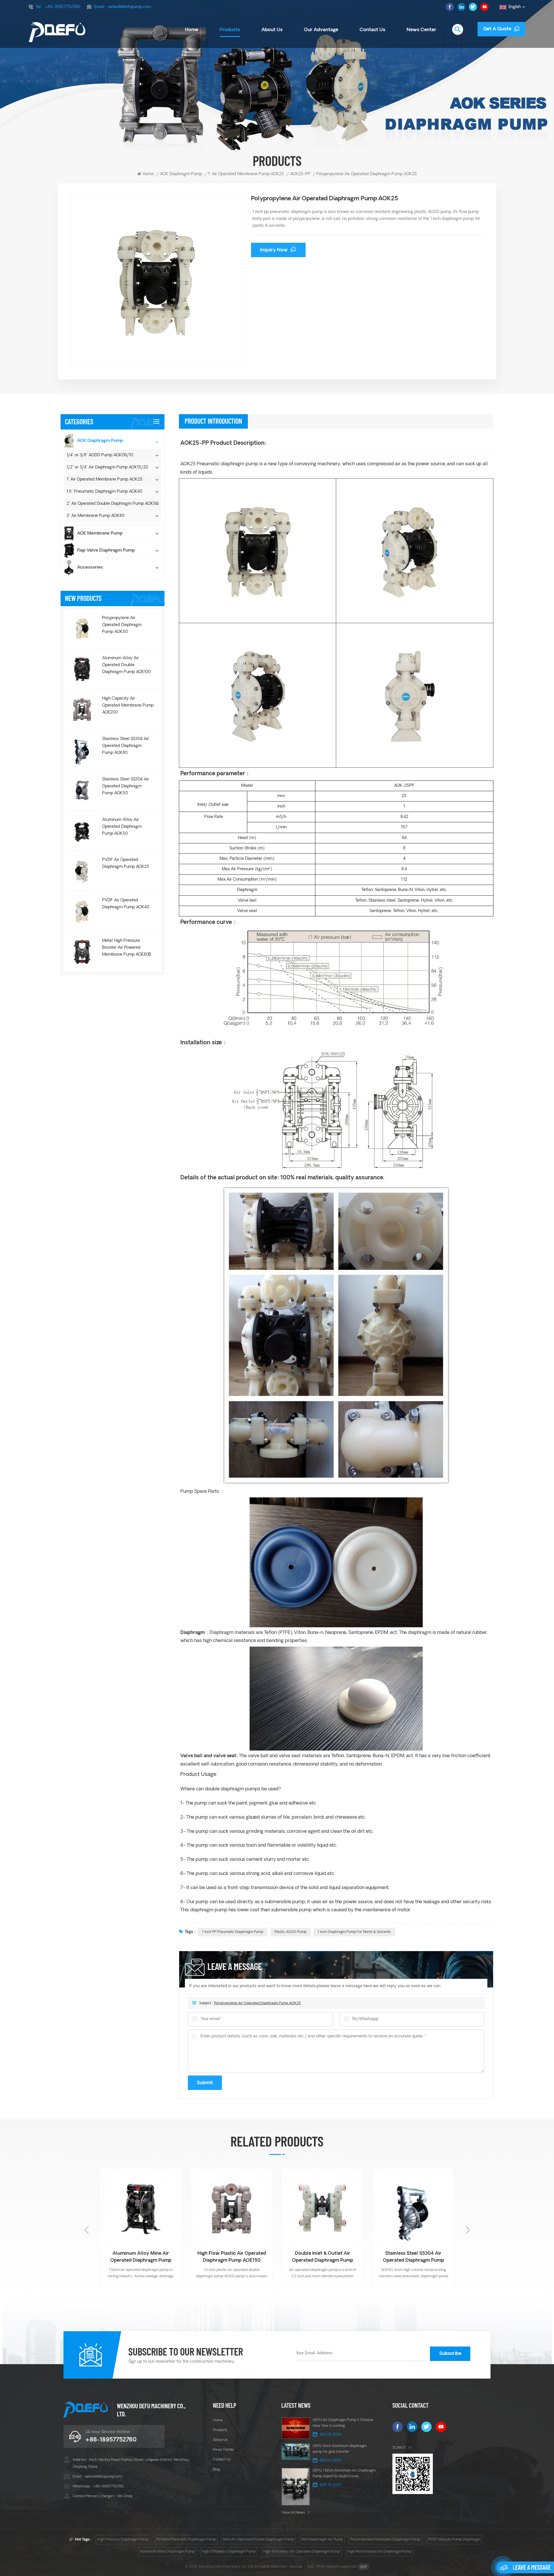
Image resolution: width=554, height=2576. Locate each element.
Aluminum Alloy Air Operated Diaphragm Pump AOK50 (122, 826)
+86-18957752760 (62, 7)
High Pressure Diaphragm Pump (123, 2540)
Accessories (90, 568)
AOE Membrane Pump (100, 534)
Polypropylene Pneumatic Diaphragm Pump (385, 2540)
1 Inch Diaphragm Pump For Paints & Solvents (354, 1932)
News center (224, 2450)
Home (192, 30)
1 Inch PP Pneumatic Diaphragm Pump (233, 1932)
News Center (421, 30)
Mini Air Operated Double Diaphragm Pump (259, 2540)
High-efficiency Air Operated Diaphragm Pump (302, 2552)
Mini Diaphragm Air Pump (322, 2540)
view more (145, 2286)
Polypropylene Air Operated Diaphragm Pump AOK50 (122, 625)
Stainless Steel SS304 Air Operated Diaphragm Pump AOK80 (126, 746)
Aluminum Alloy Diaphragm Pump (167, 2552)
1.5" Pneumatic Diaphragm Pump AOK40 (104, 492)
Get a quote (497, 29)
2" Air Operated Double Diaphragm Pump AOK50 (113, 504)
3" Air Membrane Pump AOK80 (96, 516)
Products (230, 30)
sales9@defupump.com (130, 7)
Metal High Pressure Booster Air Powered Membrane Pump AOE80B (127, 948)
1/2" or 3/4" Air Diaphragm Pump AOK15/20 (107, 467)
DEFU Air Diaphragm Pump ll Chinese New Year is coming (343, 2423)
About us (272, 30)
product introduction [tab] (213, 421)
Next (467, 2230)
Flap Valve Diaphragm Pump (106, 551)
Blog (216, 2469)
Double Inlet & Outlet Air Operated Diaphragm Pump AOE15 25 (145, 2258)
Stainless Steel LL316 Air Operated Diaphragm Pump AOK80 (327, 2258)
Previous (87, 2230)
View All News (293, 2513)
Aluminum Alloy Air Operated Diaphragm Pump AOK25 (418, 2257)
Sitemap (296, 2567)
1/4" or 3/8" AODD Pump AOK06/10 (100, 455)
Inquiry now (274, 250)
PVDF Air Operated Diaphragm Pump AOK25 (126, 863)
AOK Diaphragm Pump (181, 174)
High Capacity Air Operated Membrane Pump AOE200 (128, 706)
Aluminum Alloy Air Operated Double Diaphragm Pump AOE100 (126, 665)
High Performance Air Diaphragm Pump (379, 2552)
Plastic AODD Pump (290, 1932)
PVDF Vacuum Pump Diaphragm (454, 2540)
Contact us (372, 30)
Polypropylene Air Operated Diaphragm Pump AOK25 (257, 2003)
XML (311, 2567)
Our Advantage (321, 30)
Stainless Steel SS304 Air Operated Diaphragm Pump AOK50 (126, 786)
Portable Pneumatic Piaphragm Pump (186, 2540)
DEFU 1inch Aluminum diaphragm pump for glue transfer (340, 2449)
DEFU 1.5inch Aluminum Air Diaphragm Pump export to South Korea (344, 2474)
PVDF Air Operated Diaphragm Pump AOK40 (126, 904)
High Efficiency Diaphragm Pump (229, 2552)
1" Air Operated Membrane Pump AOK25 (246, 174)
